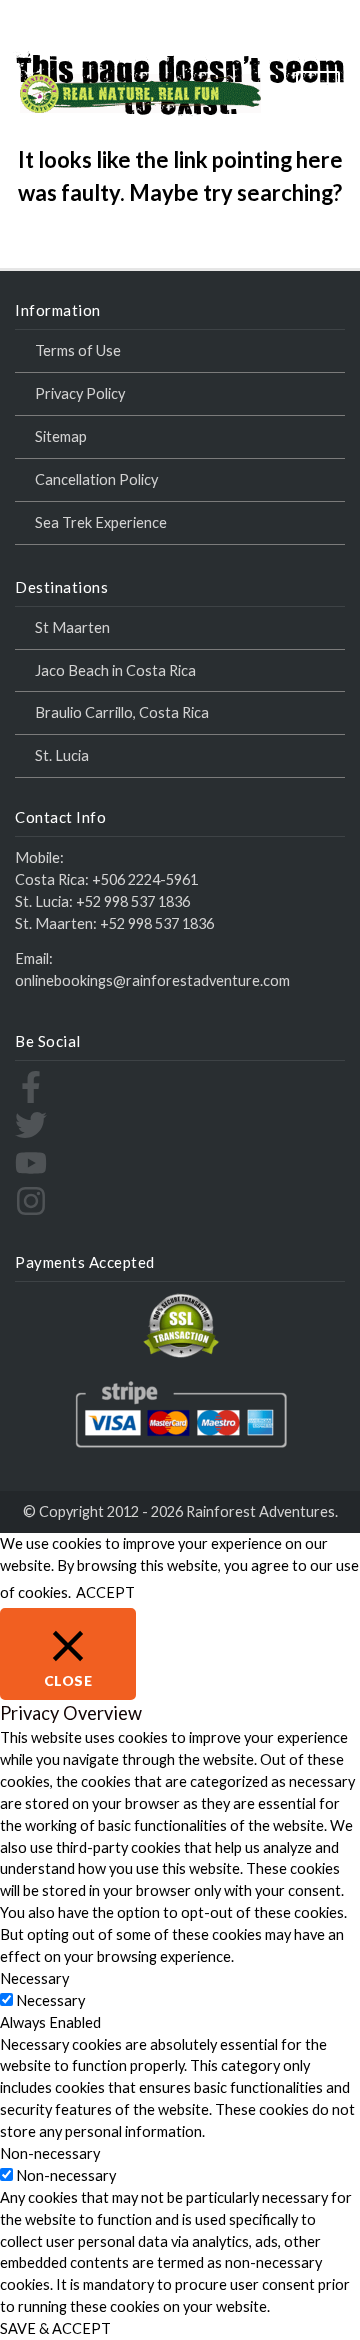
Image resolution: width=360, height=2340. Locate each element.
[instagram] (31, 1211)
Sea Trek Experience (101, 522)
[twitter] (31, 1135)
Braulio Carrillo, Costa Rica (122, 712)
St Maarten (72, 627)
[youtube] (31, 1173)
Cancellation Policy (96, 479)
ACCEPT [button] (105, 1592)
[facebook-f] (31, 1097)
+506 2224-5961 (145, 879)
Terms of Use (78, 350)
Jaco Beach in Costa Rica (115, 670)
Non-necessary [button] (50, 2153)
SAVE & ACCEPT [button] (55, 2328)
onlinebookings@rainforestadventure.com (152, 980)
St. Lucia (62, 755)
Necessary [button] (34, 1978)
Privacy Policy (80, 393)
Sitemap (61, 436)
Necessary (50, 2000)
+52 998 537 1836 (133, 901)
